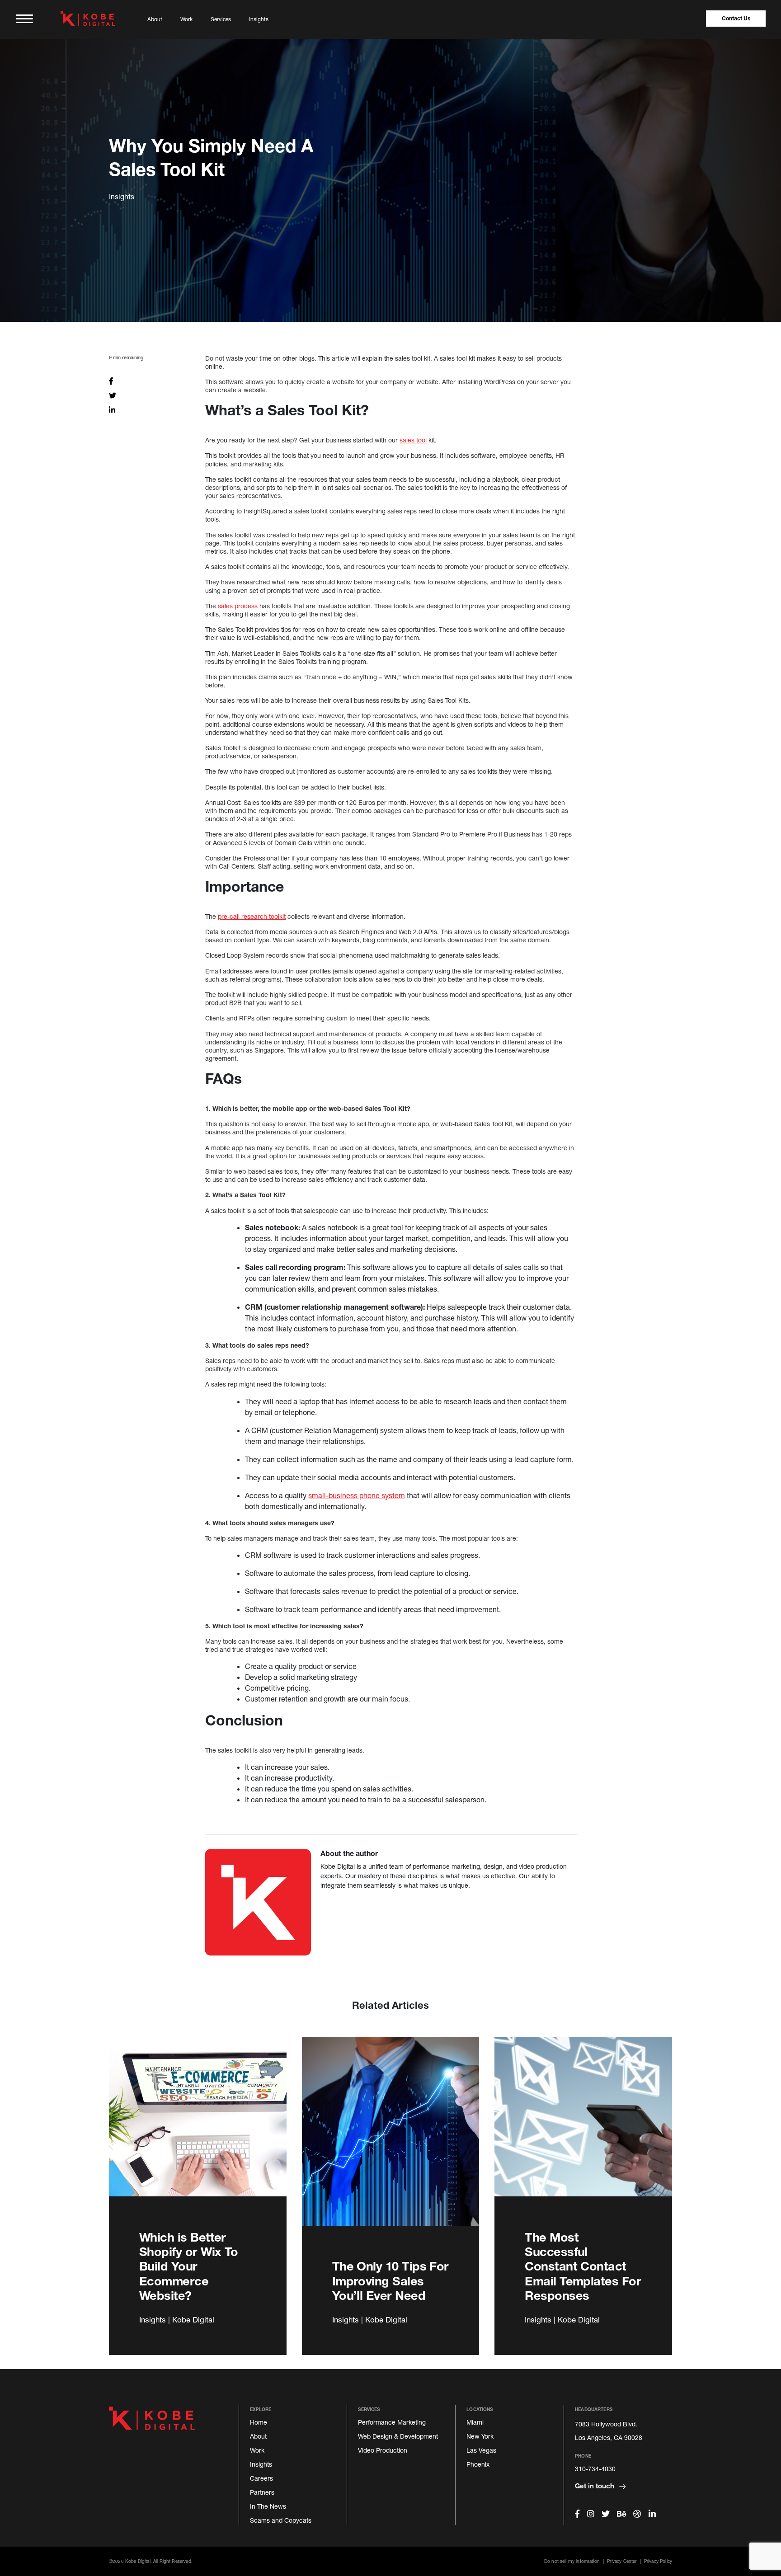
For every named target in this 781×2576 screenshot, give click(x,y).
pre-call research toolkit (252, 916)
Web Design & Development (398, 2436)
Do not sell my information (572, 2561)
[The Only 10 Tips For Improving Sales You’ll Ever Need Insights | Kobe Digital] (391, 2142)
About (155, 19)
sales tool (413, 440)
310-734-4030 (595, 2469)
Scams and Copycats (281, 2520)
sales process (238, 606)
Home (259, 2422)
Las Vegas (481, 2450)
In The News (268, 2506)
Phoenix (478, 2464)
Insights (259, 19)
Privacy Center (622, 2561)
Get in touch (595, 2486)
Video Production (383, 2450)
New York (480, 2436)
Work (186, 19)
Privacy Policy (658, 2561)
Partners (262, 2492)
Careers (261, 2478)
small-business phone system (357, 1495)
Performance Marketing (392, 2422)
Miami (475, 2422)
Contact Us (736, 18)
